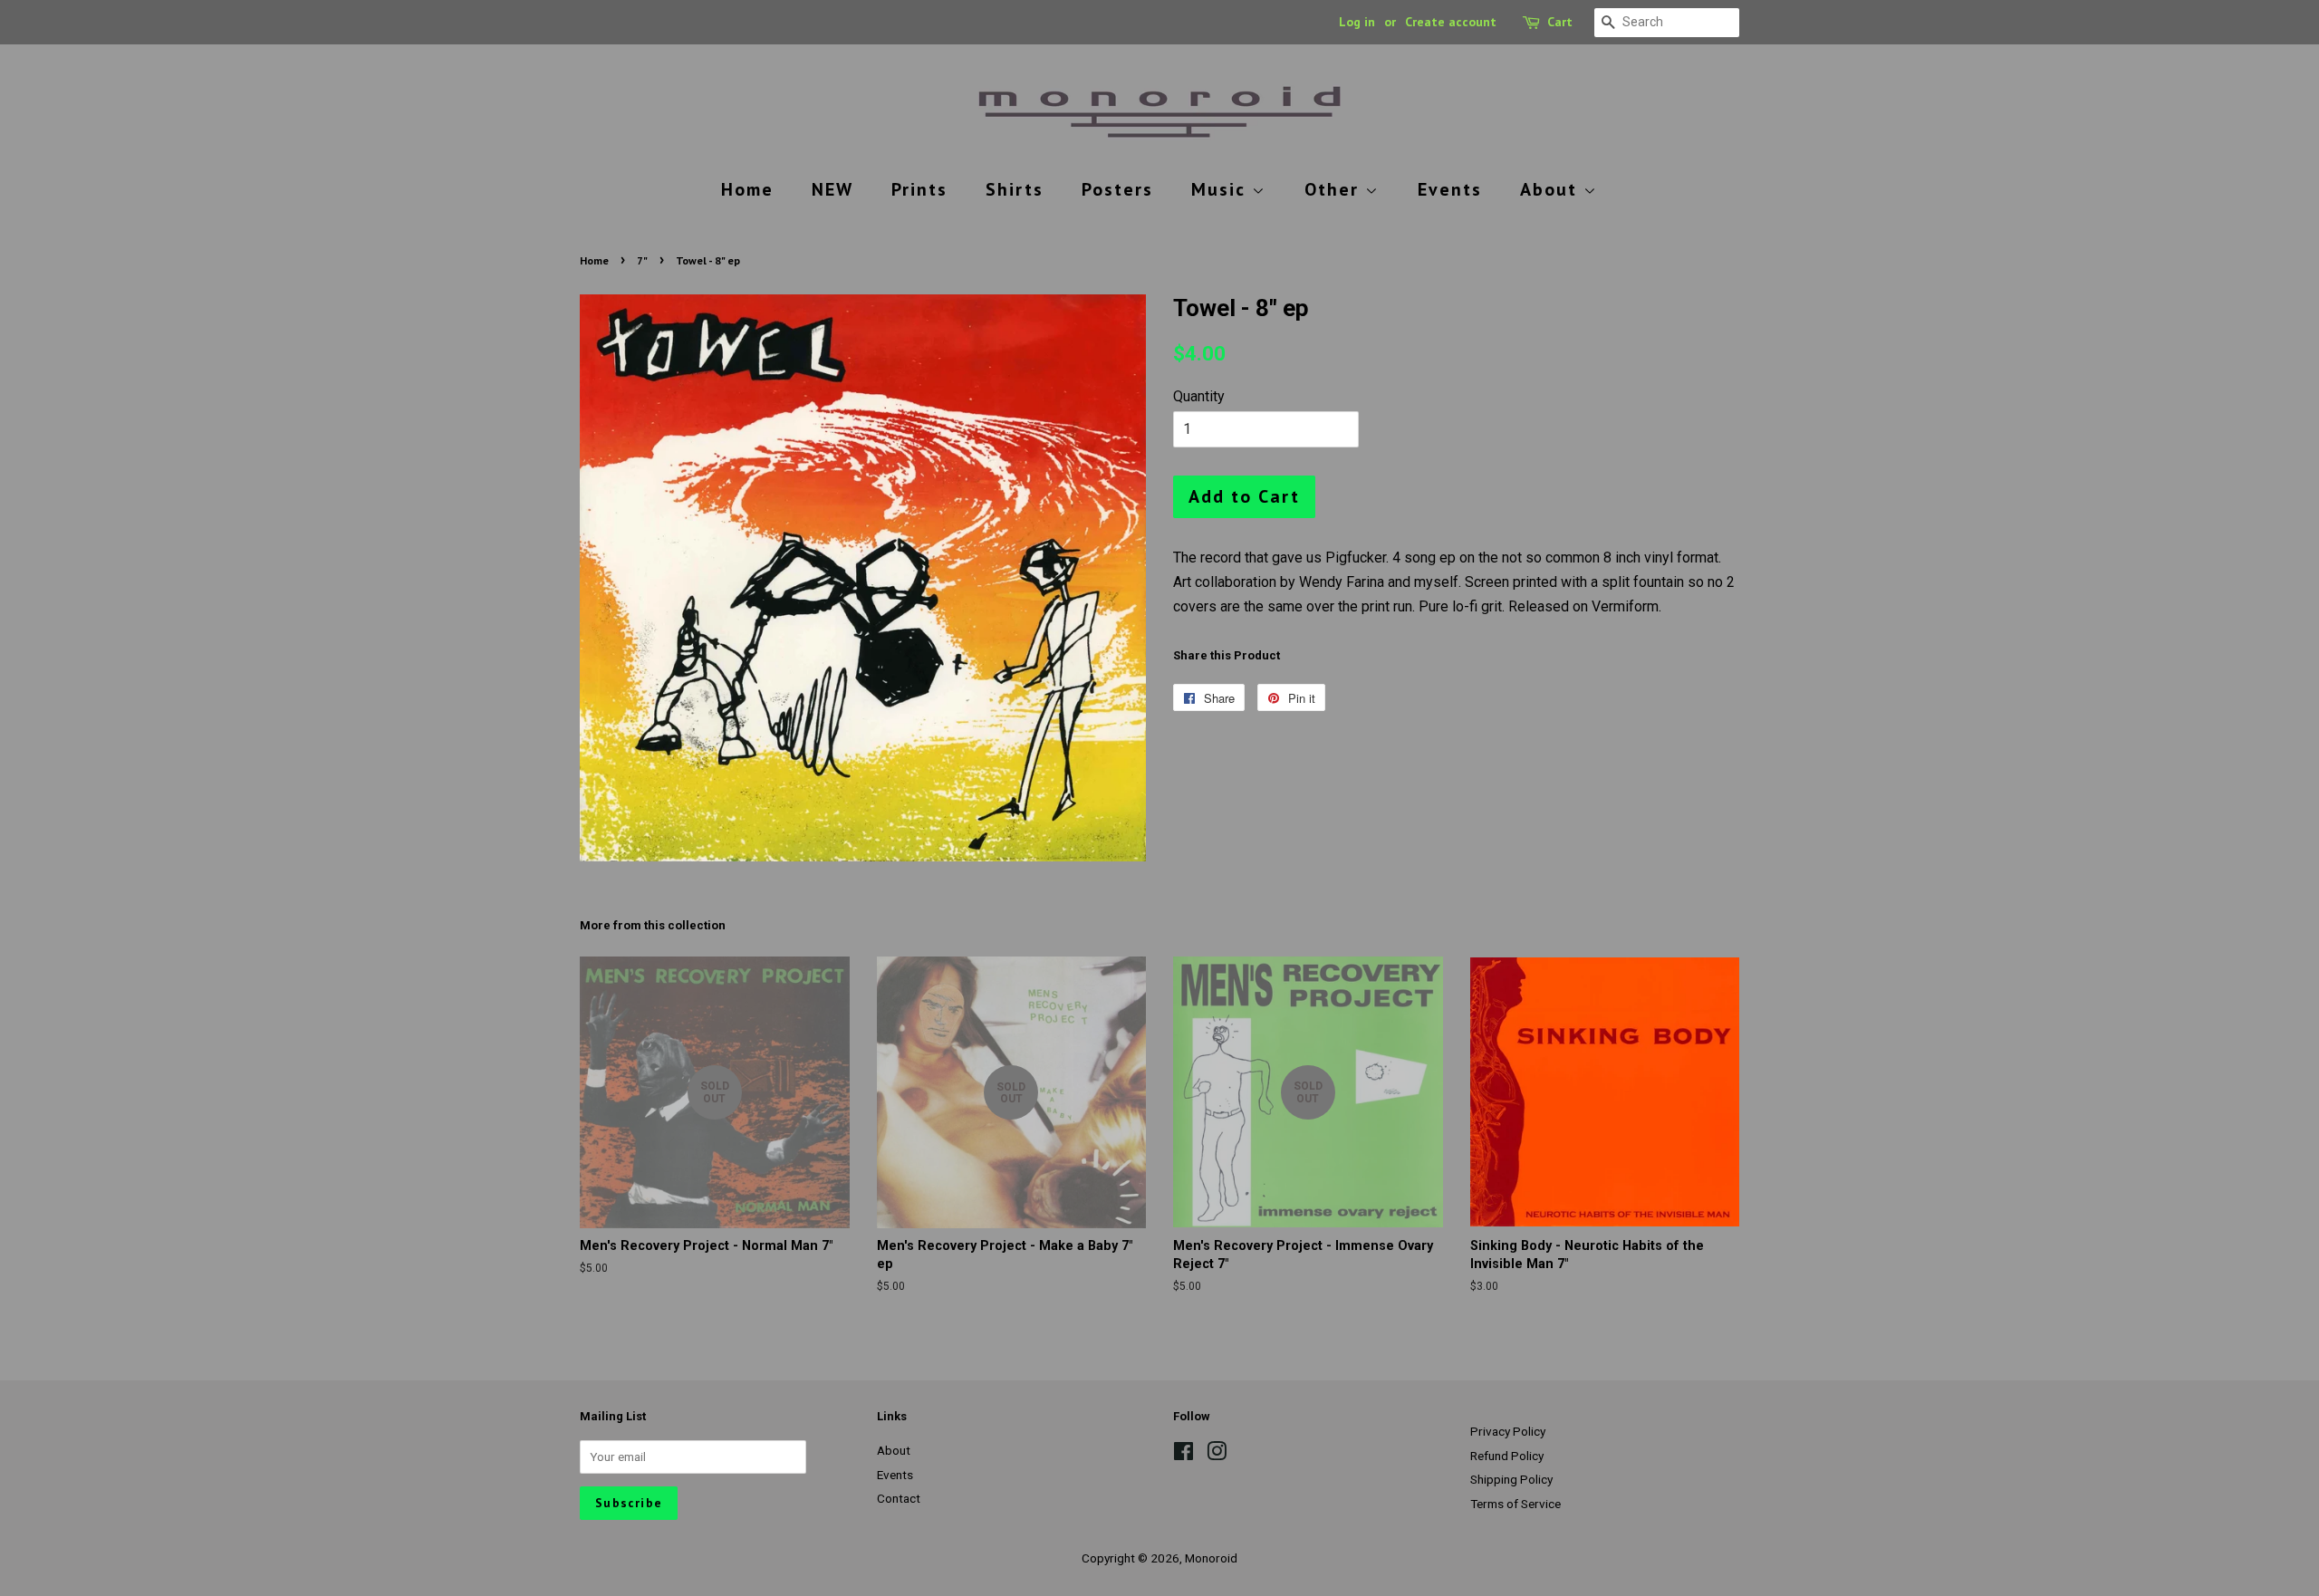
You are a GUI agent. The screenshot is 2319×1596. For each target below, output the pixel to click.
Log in (1357, 22)
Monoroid (1211, 1558)
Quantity (1199, 396)
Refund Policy (1507, 1456)
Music (1222, 189)
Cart (1560, 22)
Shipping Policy (1511, 1479)
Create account (1451, 22)
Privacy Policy (1508, 1431)
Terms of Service (1516, 1504)
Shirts (1015, 189)
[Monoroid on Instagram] (1217, 1455)
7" (642, 260)
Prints (919, 189)
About (1552, 189)
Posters (1117, 189)
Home (747, 189)
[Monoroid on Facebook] (1184, 1455)
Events (1450, 189)
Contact (899, 1498)
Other (1335, 189)
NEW (832, 189)
